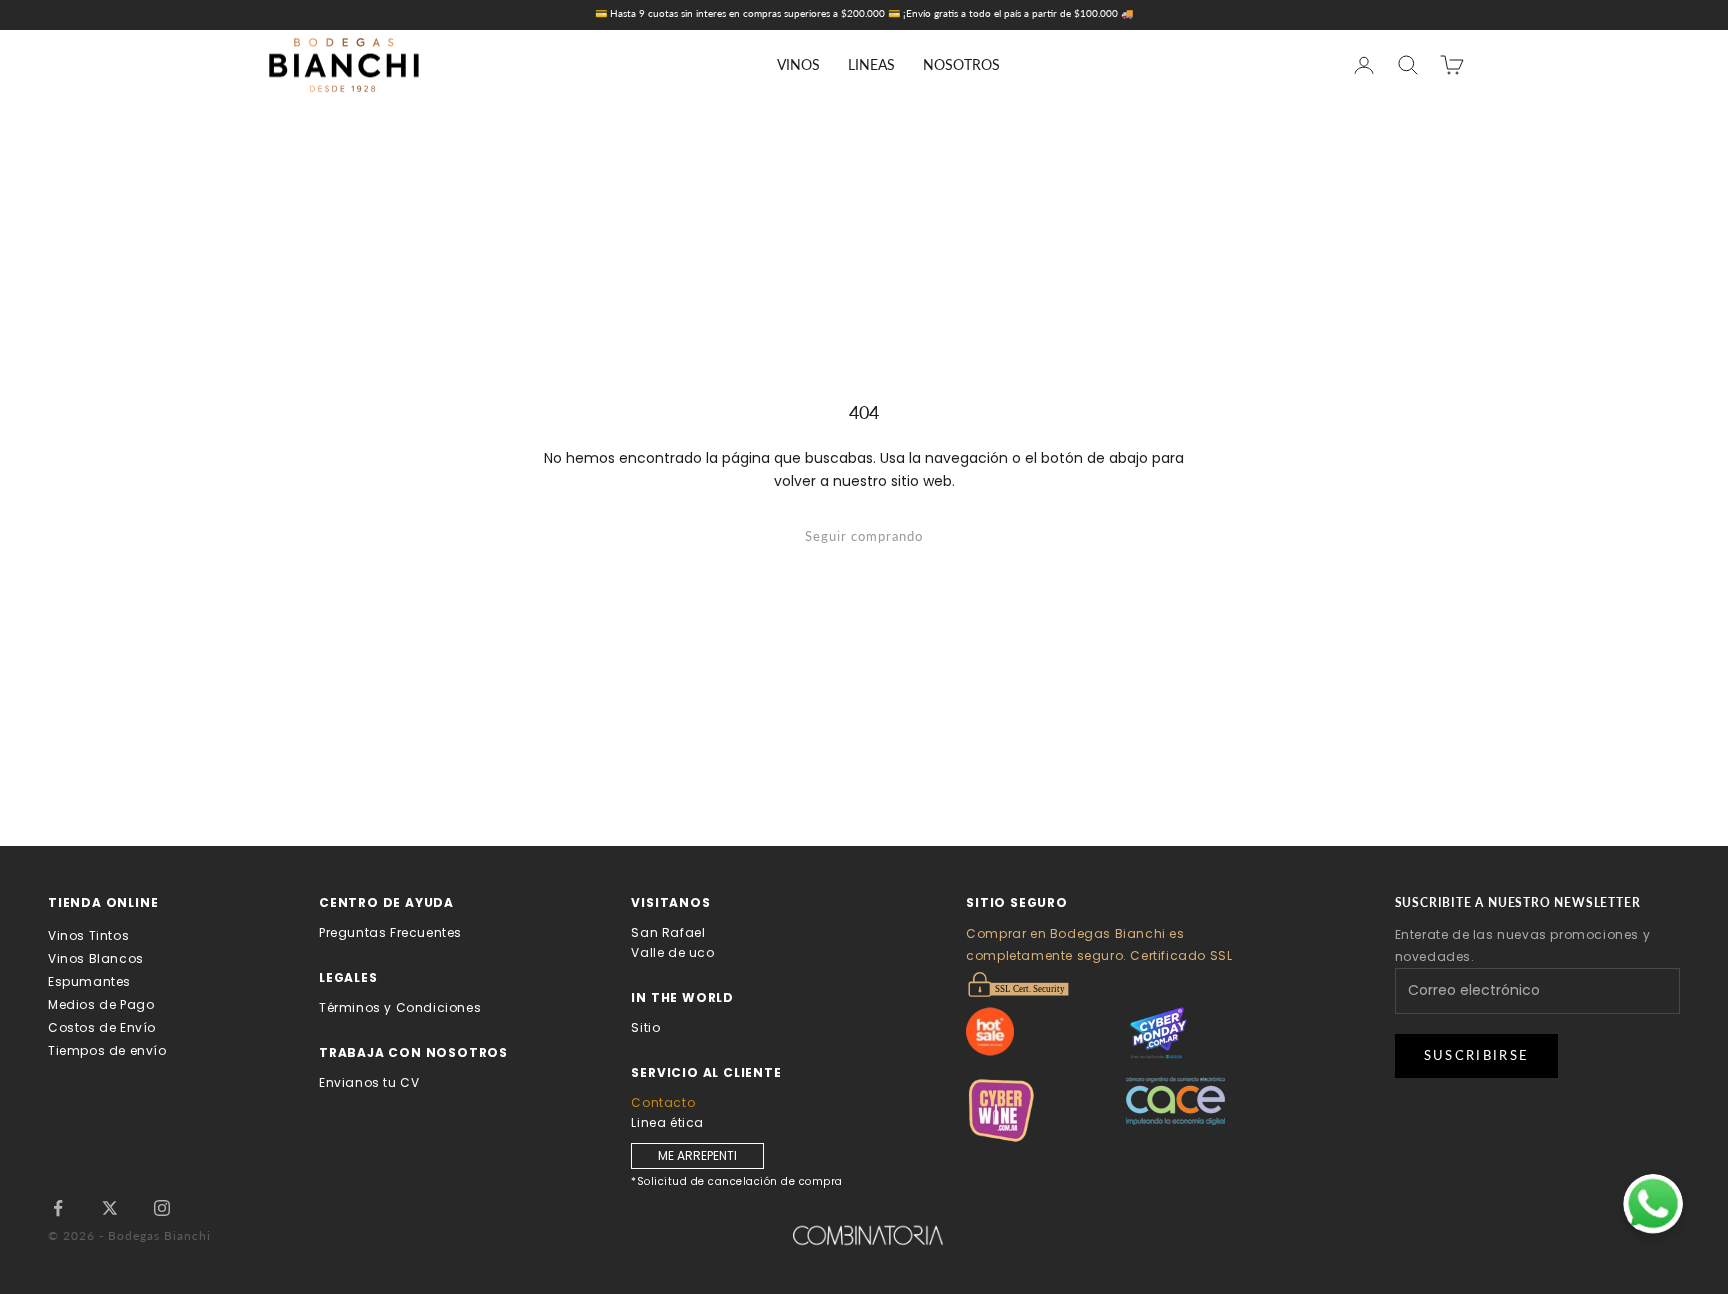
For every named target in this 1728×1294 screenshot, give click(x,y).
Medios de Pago (101, 1004)
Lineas (871, 64)
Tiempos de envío (107, 1050)
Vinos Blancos (96, 958)
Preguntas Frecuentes (390, 932)
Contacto (663, 1102)
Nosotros (961, 64)
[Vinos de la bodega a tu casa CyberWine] (1046, 1110)
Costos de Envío (102, 1027)
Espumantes (89, 981)
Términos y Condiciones (400, 1007)
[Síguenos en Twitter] (110, 1208)
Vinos (798, 64)
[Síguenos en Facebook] (58, 1208)
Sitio (645, 1027)
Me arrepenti (697, 1155)
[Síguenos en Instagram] (162, 1208)
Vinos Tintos (88, 935)
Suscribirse (1477, 1055)
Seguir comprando (864, 536)
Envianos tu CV (369, 1082)
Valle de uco (672, 952)
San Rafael (668, 932)
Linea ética (667, 1122)
